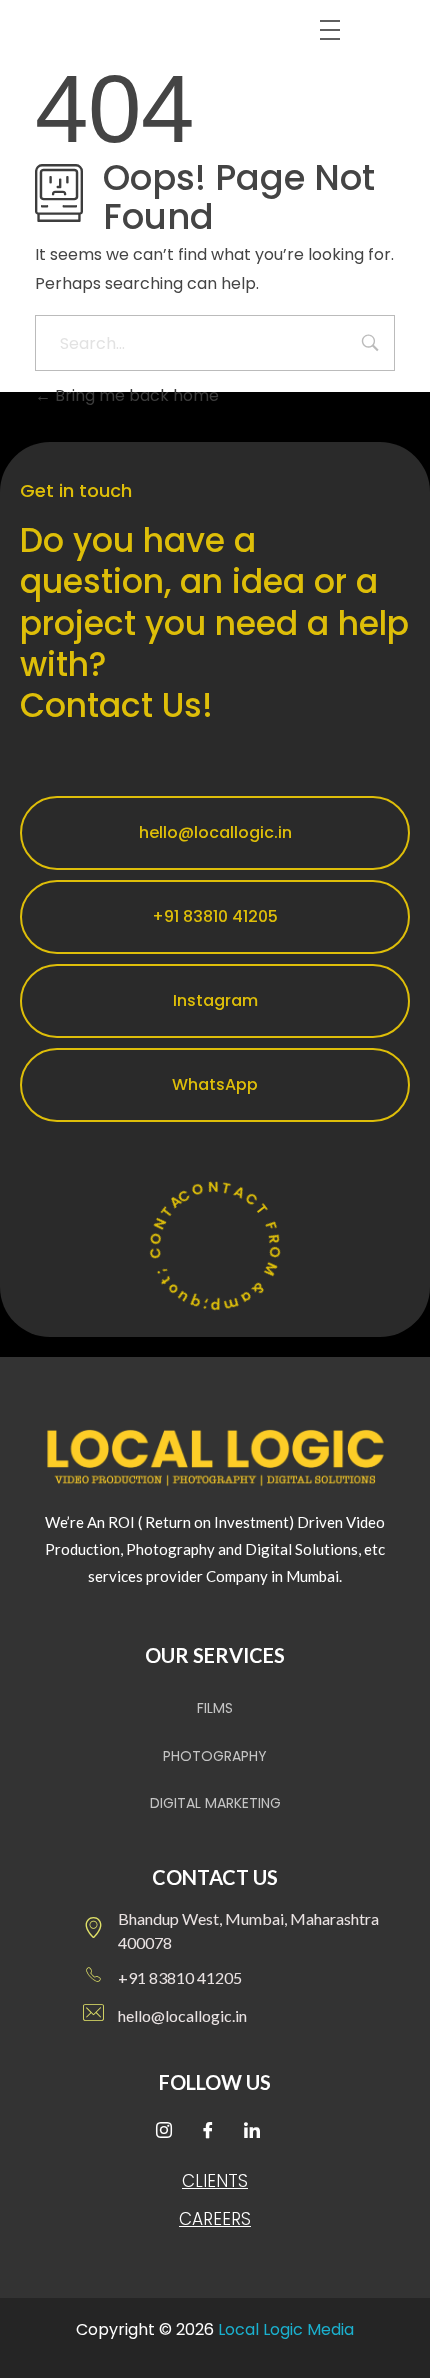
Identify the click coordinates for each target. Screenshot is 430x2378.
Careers (215, 2219)
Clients (215, 2181)
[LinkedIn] (259, 2132)
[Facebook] (215, 2132)
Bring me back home (135, 395)
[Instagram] (171, 2132)
